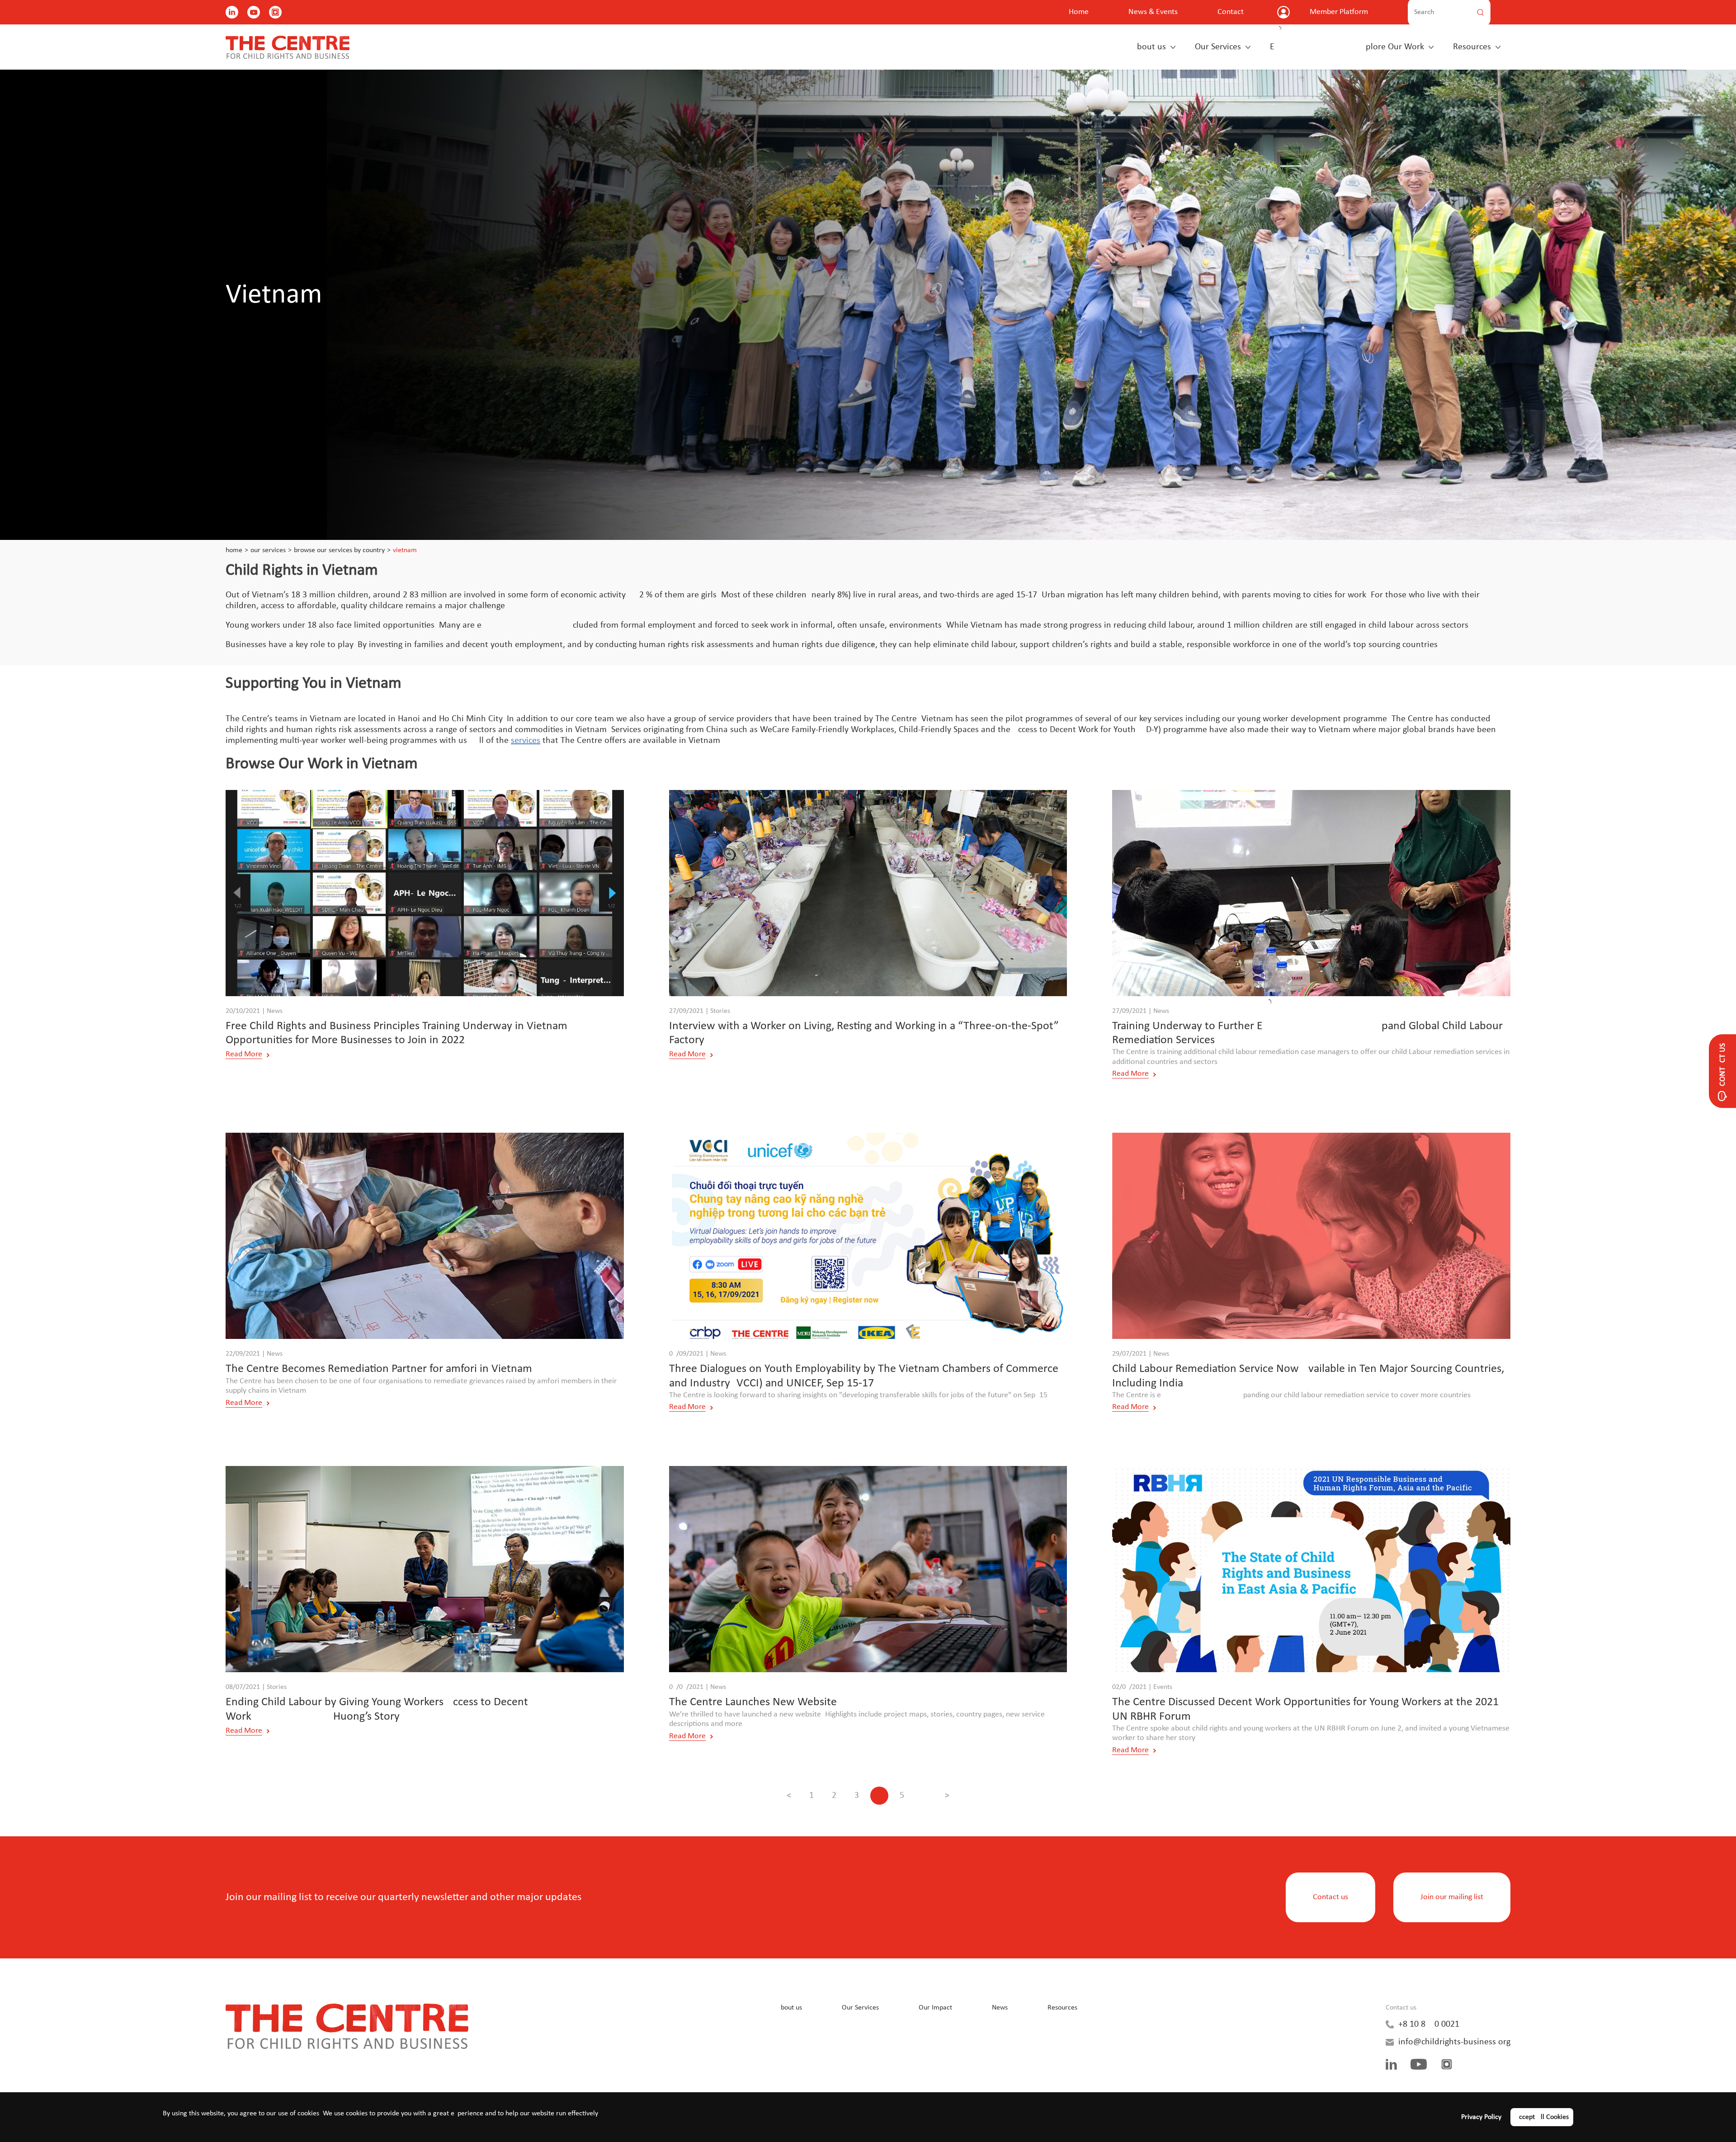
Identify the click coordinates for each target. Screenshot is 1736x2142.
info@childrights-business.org (1454, 2042)
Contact (1231, 12)
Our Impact (935, 2008)
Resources (1472, 47)
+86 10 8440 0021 (1429, 2024)
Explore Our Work (1347, 47)
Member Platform (1339, 12)
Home (1079, 12)
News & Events (1153, 12)
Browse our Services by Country (339, 550)
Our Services (1218, 47)
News (1000, 2008)
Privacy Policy (1481, 2117)
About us (1149, 47)
